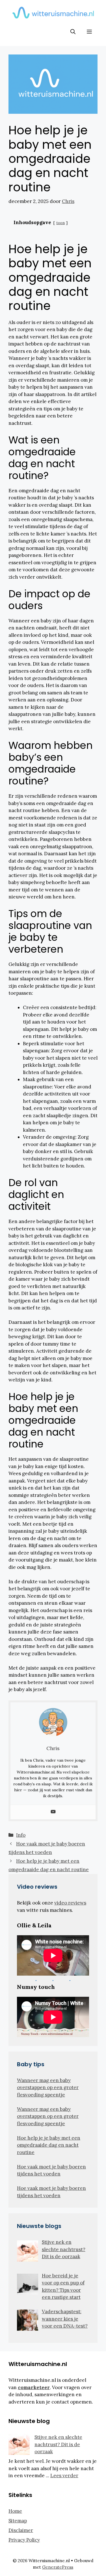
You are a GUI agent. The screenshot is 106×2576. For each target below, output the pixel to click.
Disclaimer (21, 2530)
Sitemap (18, 2521)
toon (60, 223)
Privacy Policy (24, 2540)
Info (21, 1835)
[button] (73, 32)
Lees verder (64, 2476)
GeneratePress (58, 2567)
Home (15, 2511)
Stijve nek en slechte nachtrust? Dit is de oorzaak (58, 2444)
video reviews (70, 1903)
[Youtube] (53, 1812)
